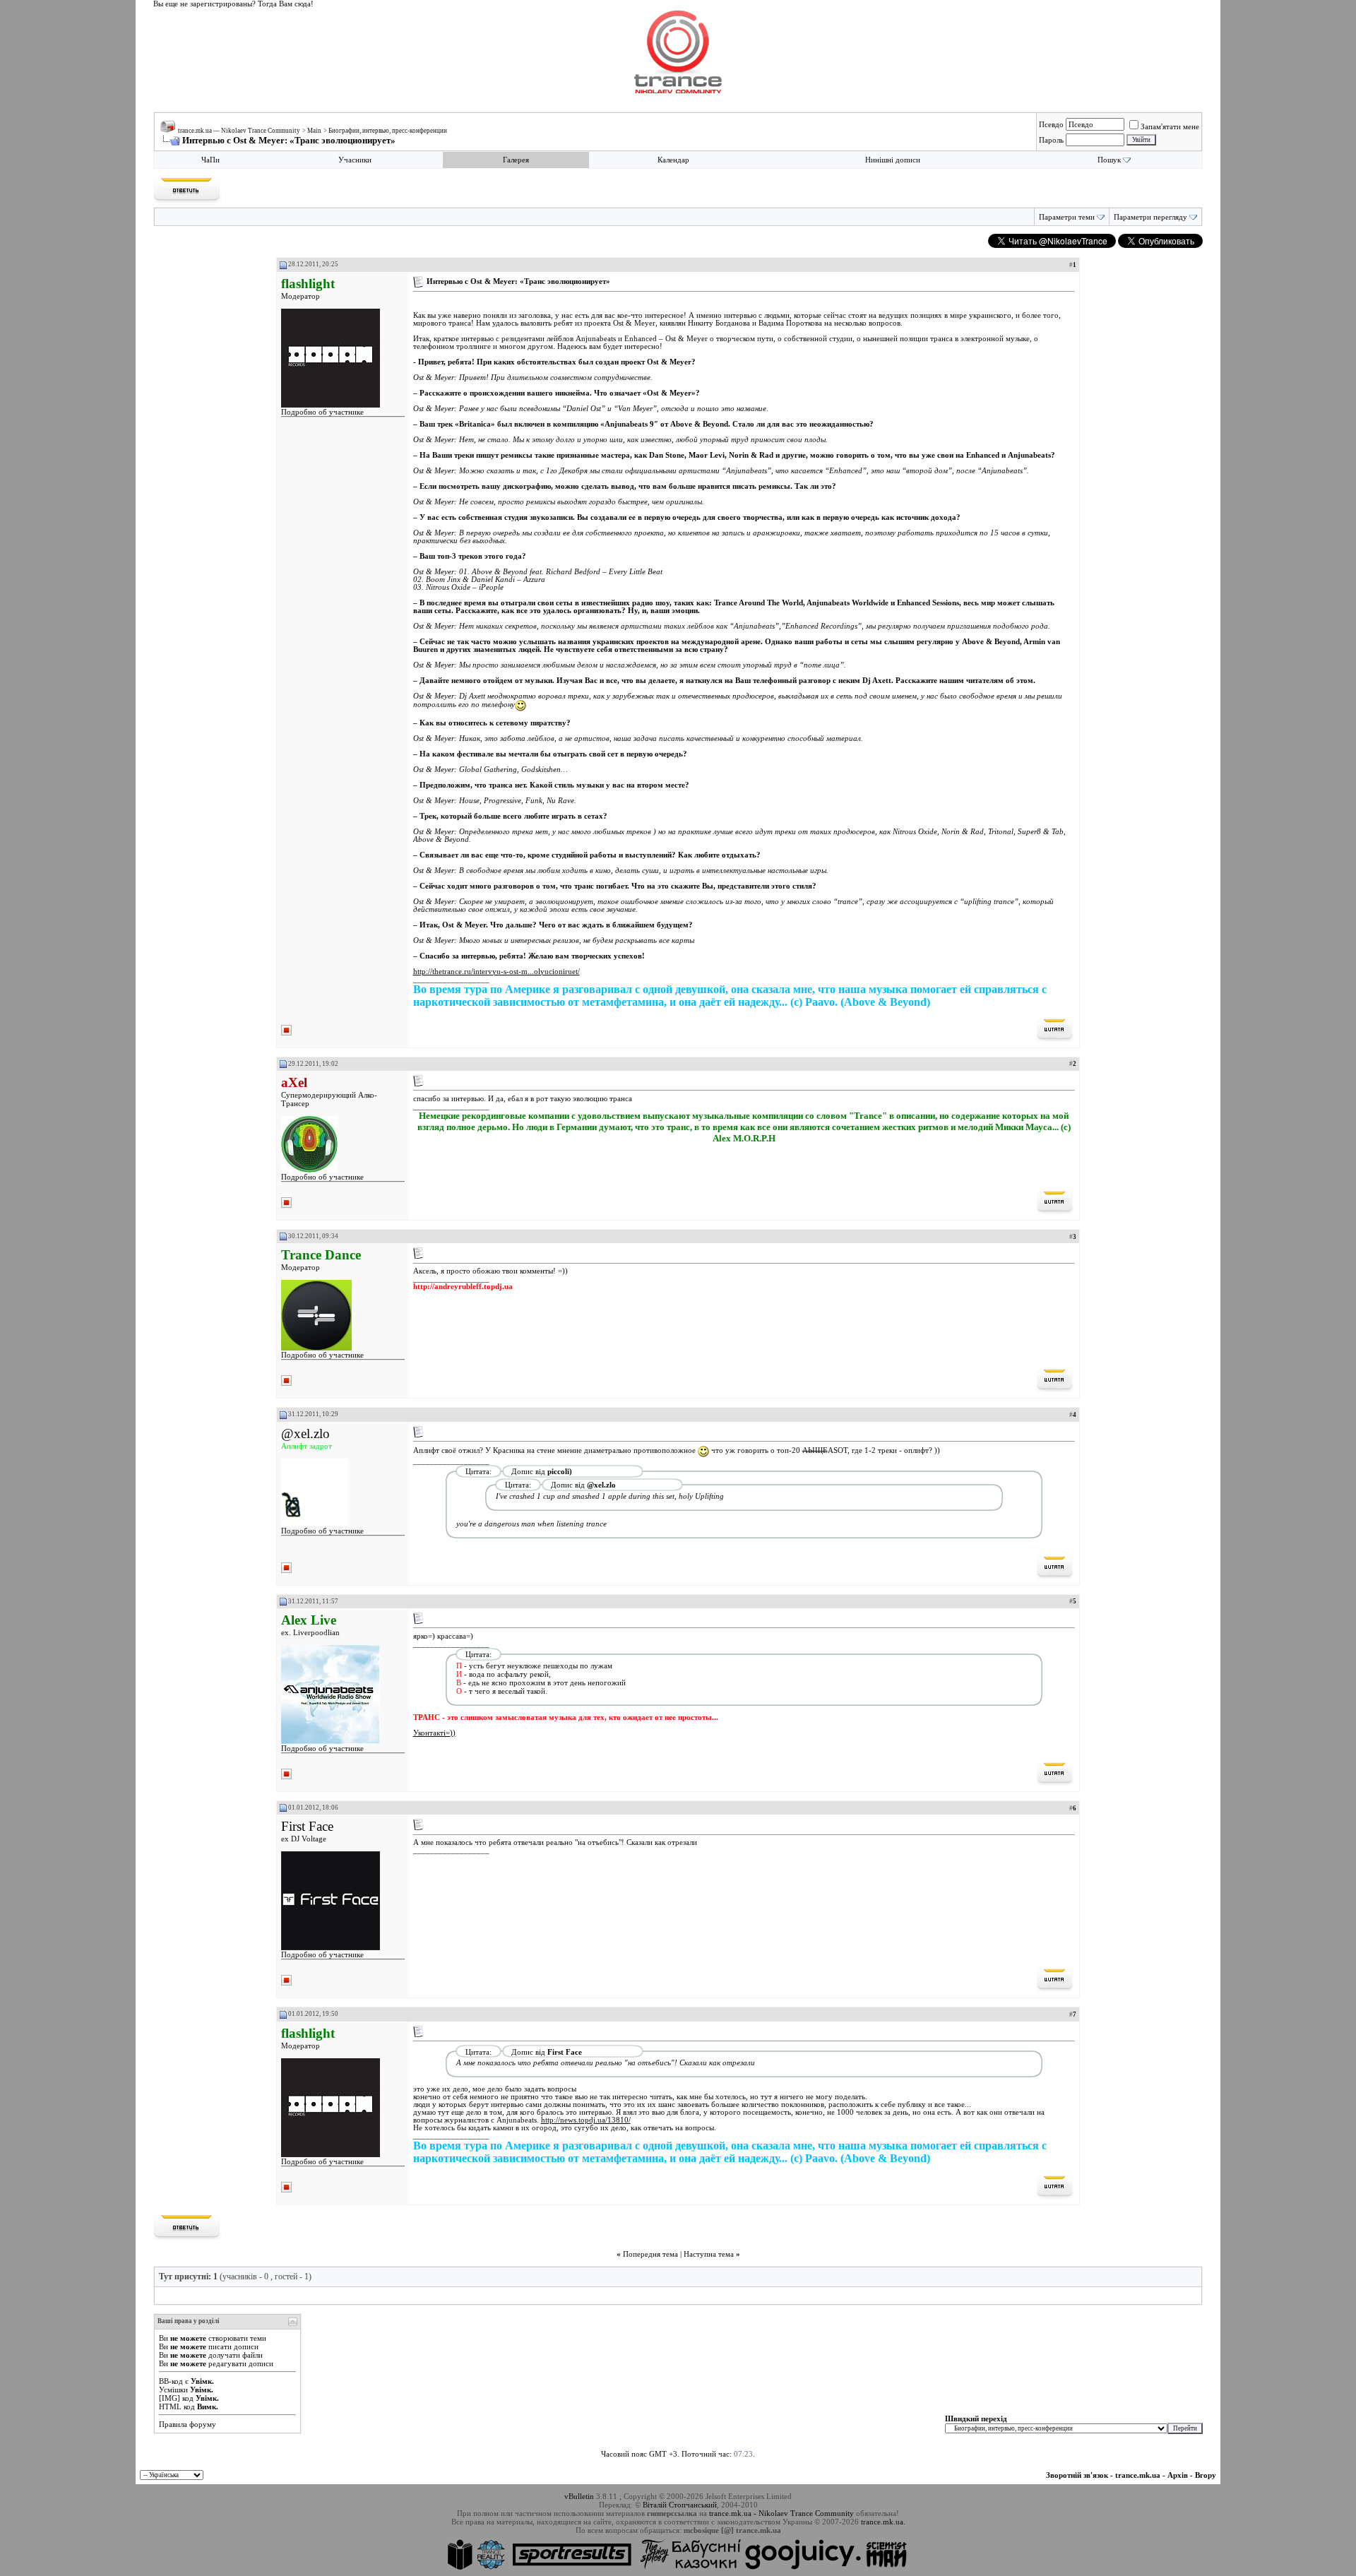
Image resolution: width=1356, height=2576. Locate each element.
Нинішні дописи (893, 160)
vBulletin (579, 2496)
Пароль (1051, 140)
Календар (673, 160)
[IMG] (169, 2398)
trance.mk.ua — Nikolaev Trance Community (239, 131)
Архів (1178, 2475)
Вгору (1206, 2475)
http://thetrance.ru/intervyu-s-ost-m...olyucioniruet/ (496, 972)
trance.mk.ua (1138, 2475)
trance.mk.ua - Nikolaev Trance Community (781, 2513)
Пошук (1109, 160)
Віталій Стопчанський (680, 2505)
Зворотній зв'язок (1077, 2475)
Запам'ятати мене (1170, 126)
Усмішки (173, 2390)
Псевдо (1051, 124)
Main (314, 131)
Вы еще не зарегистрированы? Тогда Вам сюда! (233, 4)
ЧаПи (210, 160)
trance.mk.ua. (883, 2522)
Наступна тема (709, 2254)
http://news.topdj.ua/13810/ (586, 2120)
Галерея (516, 160)
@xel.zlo (305, 1434)
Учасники (355, 160)
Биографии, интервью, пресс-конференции (388, 131)
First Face (307, 1826)
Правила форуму (188, 2424)
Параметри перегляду (1150, 217)
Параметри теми (1067, 217)
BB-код (171, 2381)
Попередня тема (650, 2254)
